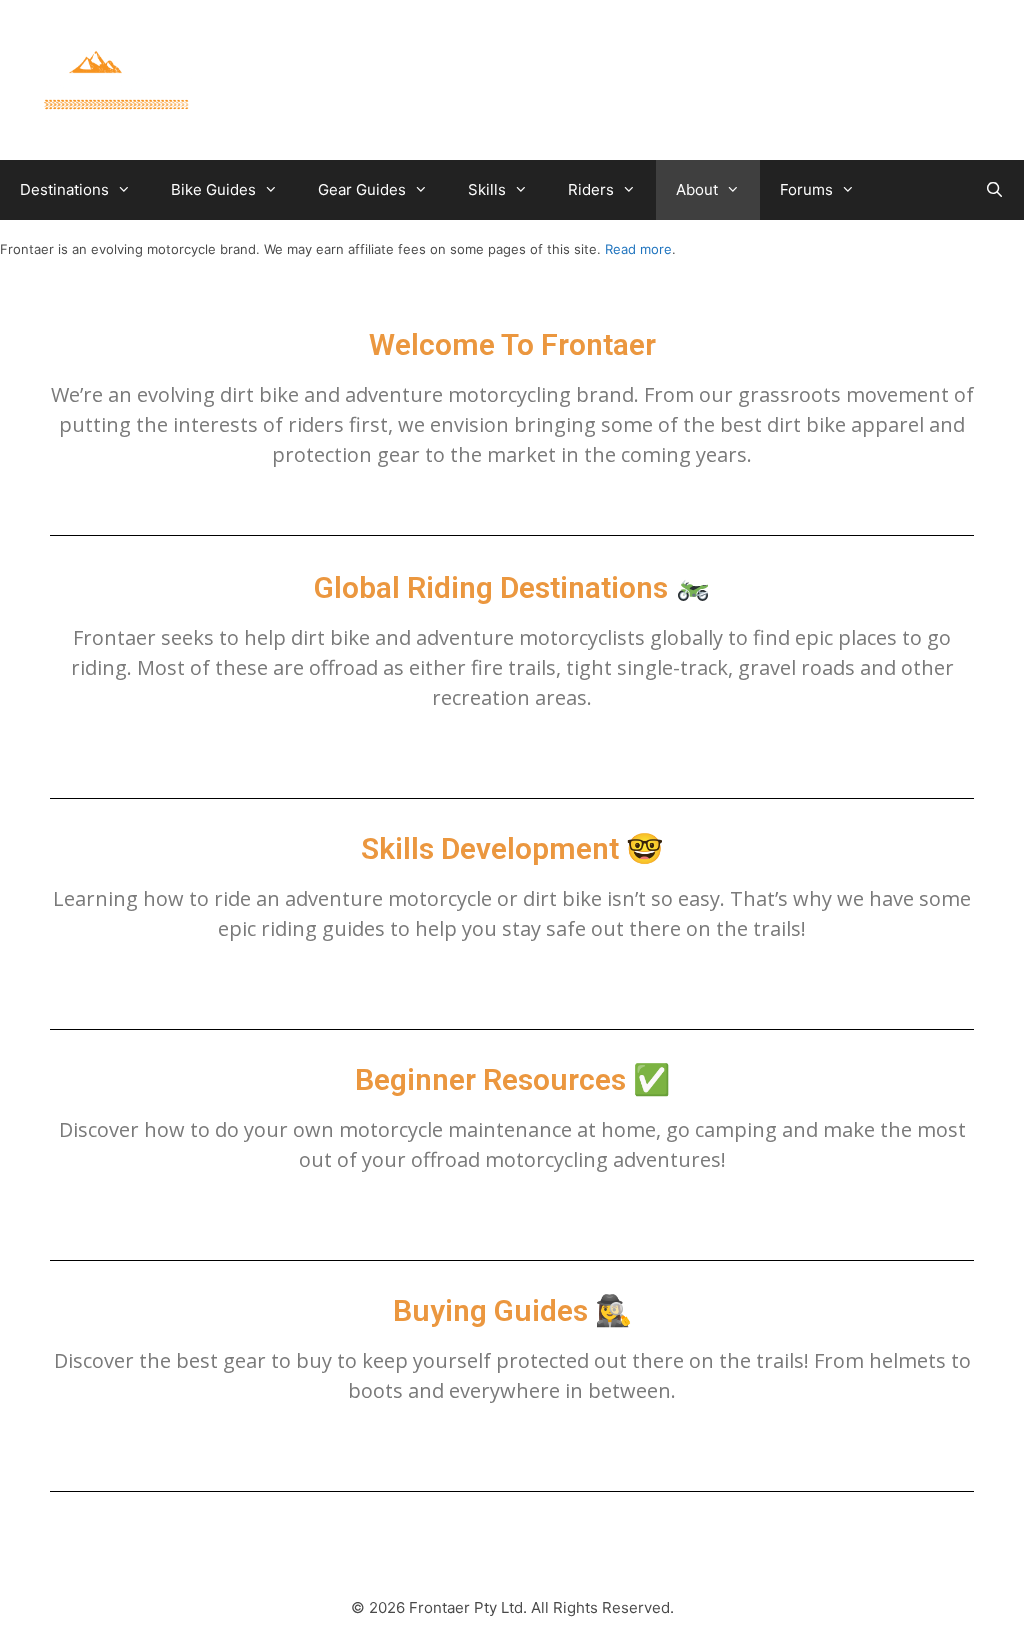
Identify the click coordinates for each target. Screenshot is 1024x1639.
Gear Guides (362, 189)
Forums (806, 189)
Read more (638, 249)
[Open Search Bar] (994, 190)
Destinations (64, 189)
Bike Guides (213, 189)
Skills (487, 189)
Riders (591, 189)
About (697, 189)
